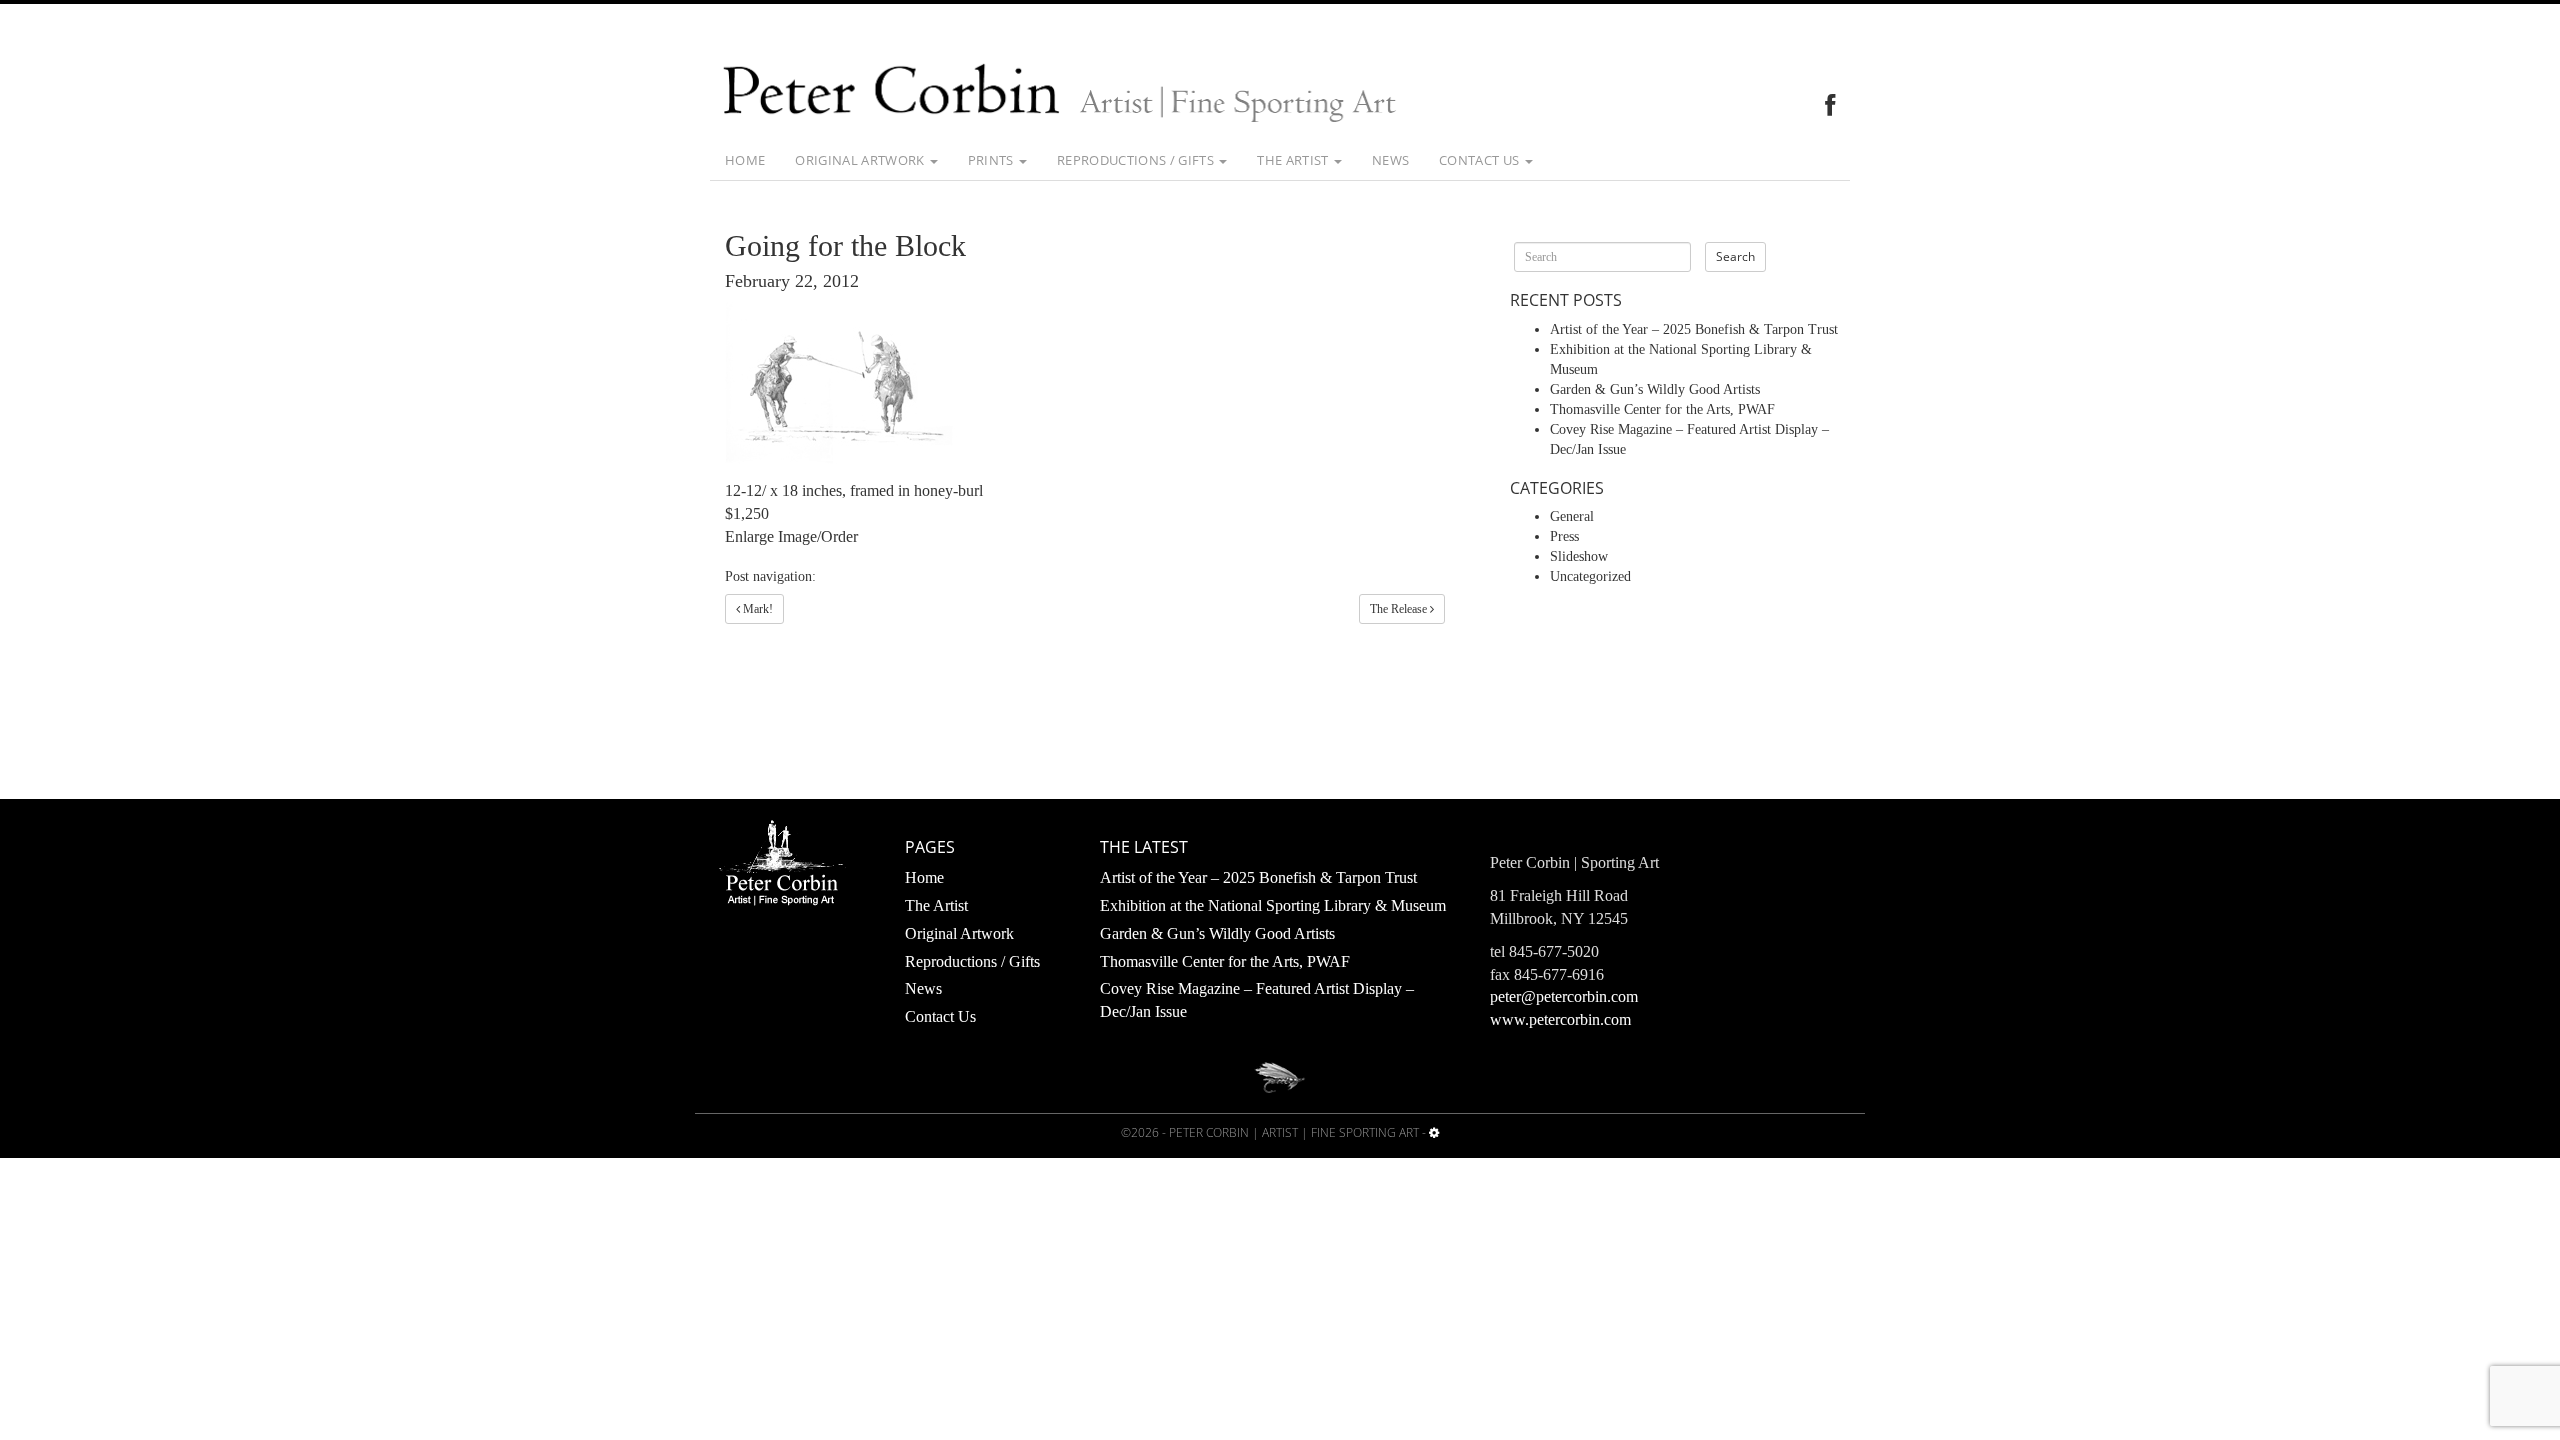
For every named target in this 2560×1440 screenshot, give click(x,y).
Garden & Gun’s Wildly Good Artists (1655, 389)
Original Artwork (861, 160)
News (1390, 160)
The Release (1400, 609)
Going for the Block (845, 245)
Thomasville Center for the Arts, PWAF (1662, 409)
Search (1735, 256)
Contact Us (1481, 160)
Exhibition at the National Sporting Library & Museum (1273, 905)
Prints (992, 160)
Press (1564, 536)
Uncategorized (1590, 576)
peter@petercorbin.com (1564, 996)
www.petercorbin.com (1560, 1019)
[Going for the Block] (1085, 386)
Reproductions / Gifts (1137, 160)
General (1572, 516)
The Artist (1294, 160)
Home (745, 160)
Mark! (756, 609)
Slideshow (1579, 556)
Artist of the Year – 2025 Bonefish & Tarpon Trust (1694, 329)
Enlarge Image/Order (793, 536)
